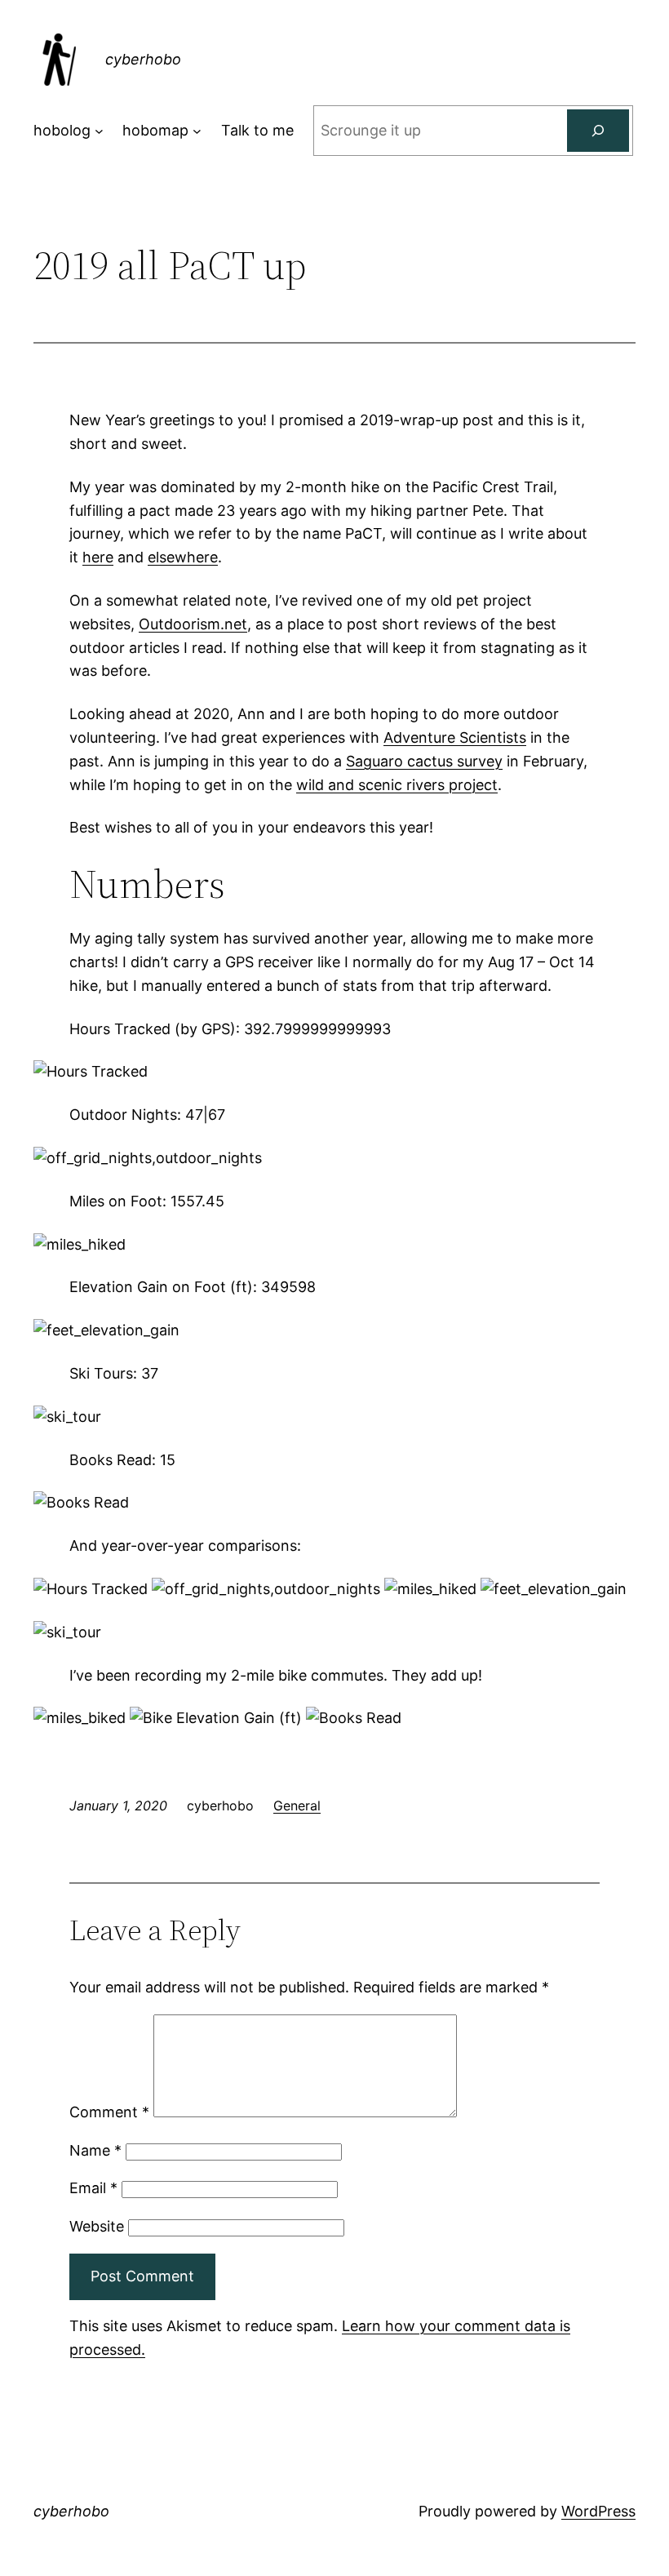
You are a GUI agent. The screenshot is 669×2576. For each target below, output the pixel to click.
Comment (109, 2112)
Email (93, 2188)
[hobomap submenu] (197, 131)
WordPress (598, 2511)
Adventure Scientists (455, 737)
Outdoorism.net (193, 624)
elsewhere (183, 557)
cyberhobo (143, 59)
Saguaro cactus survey (424, 761)
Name (95, 2150)
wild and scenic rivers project (397, 785)
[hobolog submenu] (99, 131)
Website (97, 2226)
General (297, 1805)
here (98, 557)
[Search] (598, 131)
